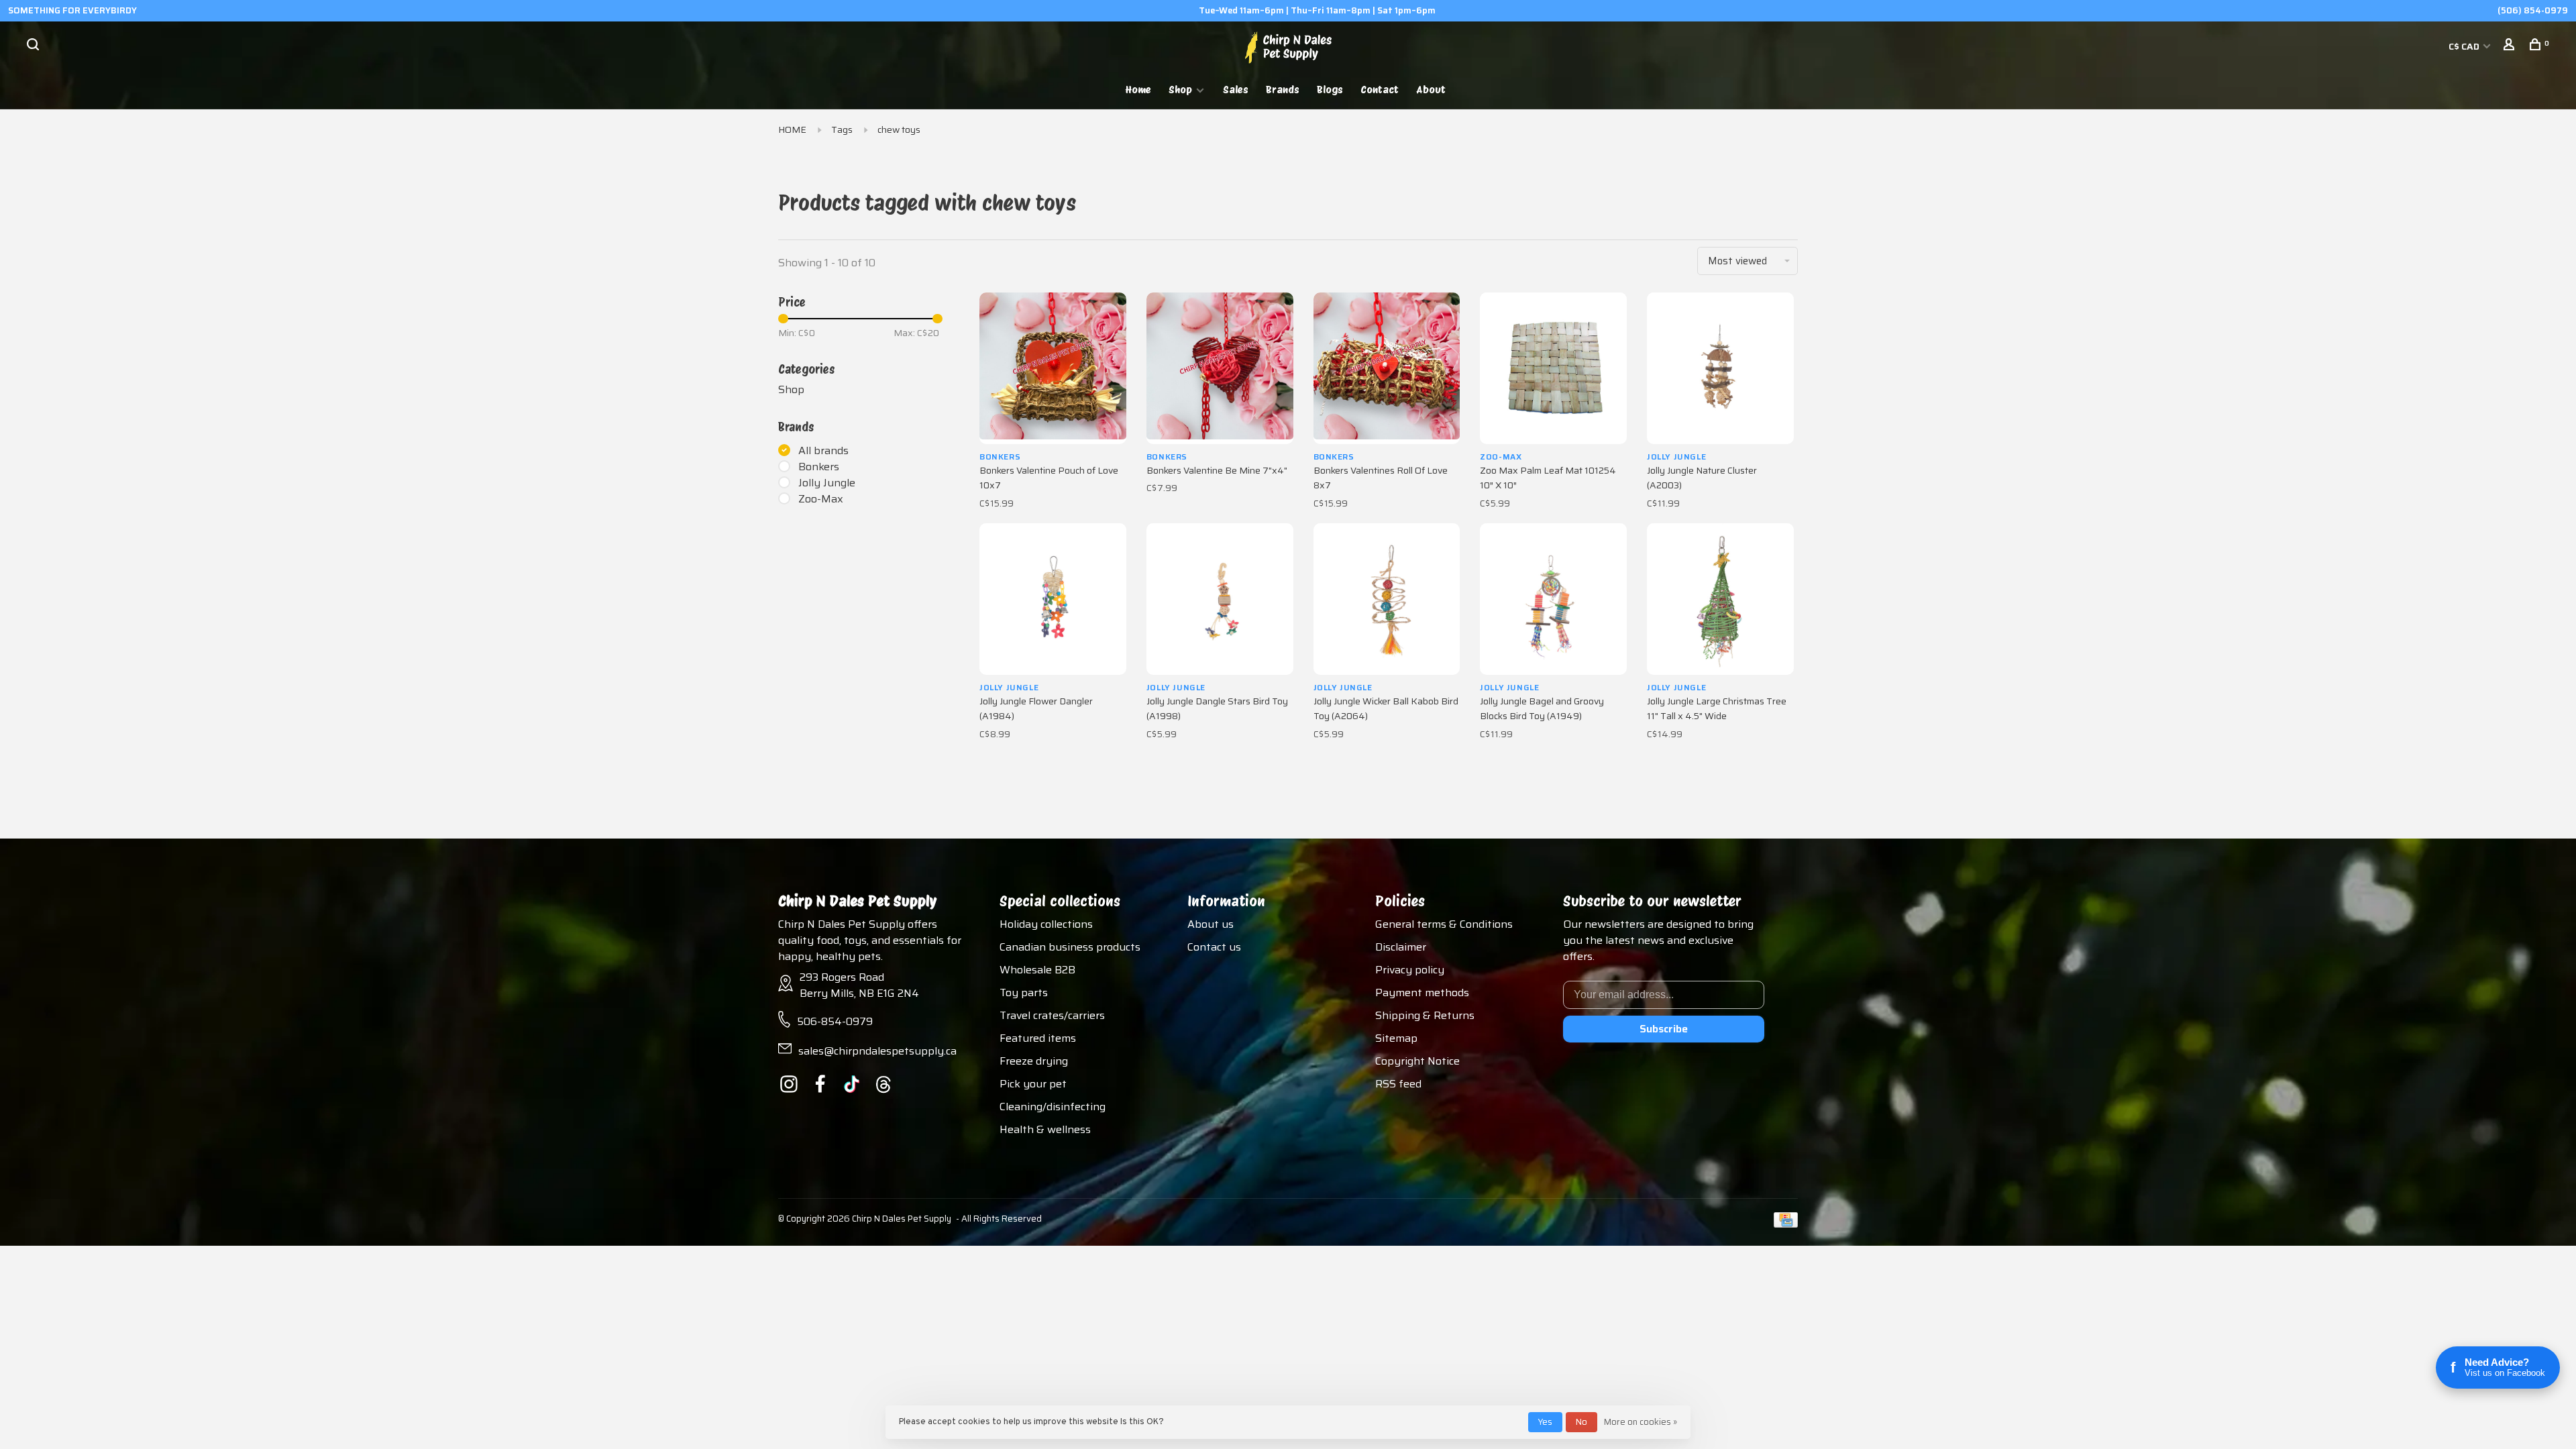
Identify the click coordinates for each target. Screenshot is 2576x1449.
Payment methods (1422, 992)
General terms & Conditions (1444, 924)
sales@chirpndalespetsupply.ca (877, 1051)
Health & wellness (1045, 1129)
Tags (842, 129)
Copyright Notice (1417, 1061)
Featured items (1038, 1038)
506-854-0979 (835, 1021)
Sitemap (1396, 1038)
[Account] (2511, 46)
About (1431, 90)
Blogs (1330, 90)
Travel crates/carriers (1052, 1015)
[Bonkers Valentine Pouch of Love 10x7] (1053, 368)
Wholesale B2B (1037, 970)
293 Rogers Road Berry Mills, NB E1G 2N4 (859, 985)
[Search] (35, 46)
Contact (1380, 90)
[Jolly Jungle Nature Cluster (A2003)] (1720, 368)
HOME (792, 129)
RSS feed (1398, 1084)
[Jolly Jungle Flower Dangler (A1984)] (1053, 599)
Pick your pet (1033, 1084)
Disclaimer (1401, 947)
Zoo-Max (821, 499)
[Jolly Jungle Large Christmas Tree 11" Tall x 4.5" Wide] (1720, 599)
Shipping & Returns (1425, 1015)
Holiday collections (1046, 924)
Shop (1180, 90)
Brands (1283, 90)
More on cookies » (1641, 1422)
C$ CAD (2465, 46)
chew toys (899, 129)
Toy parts (1024, 992)
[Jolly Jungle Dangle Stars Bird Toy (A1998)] (1220, 599)
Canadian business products (1070, 947)
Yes (1545, 1422)
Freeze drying (1034, 1061)
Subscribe (1664, 1029)
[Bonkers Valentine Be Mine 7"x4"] (1220, 368)
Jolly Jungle (827, 483)
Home (1138, 90)
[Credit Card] (1786, 1224)
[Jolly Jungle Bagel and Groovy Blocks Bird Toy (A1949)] (1553, 599)
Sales (1236, 90)
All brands (823, 451)
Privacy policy (1410, 970)
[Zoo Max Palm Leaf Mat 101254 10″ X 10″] (1553, 368)
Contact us (1214, 947)
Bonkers (819, 467)
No (1581, 1422)
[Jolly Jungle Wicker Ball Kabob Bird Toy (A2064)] (1387, 599)
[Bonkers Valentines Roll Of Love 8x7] (1387, 368)
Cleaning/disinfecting (1053, 1107)
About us (1211, 924)
